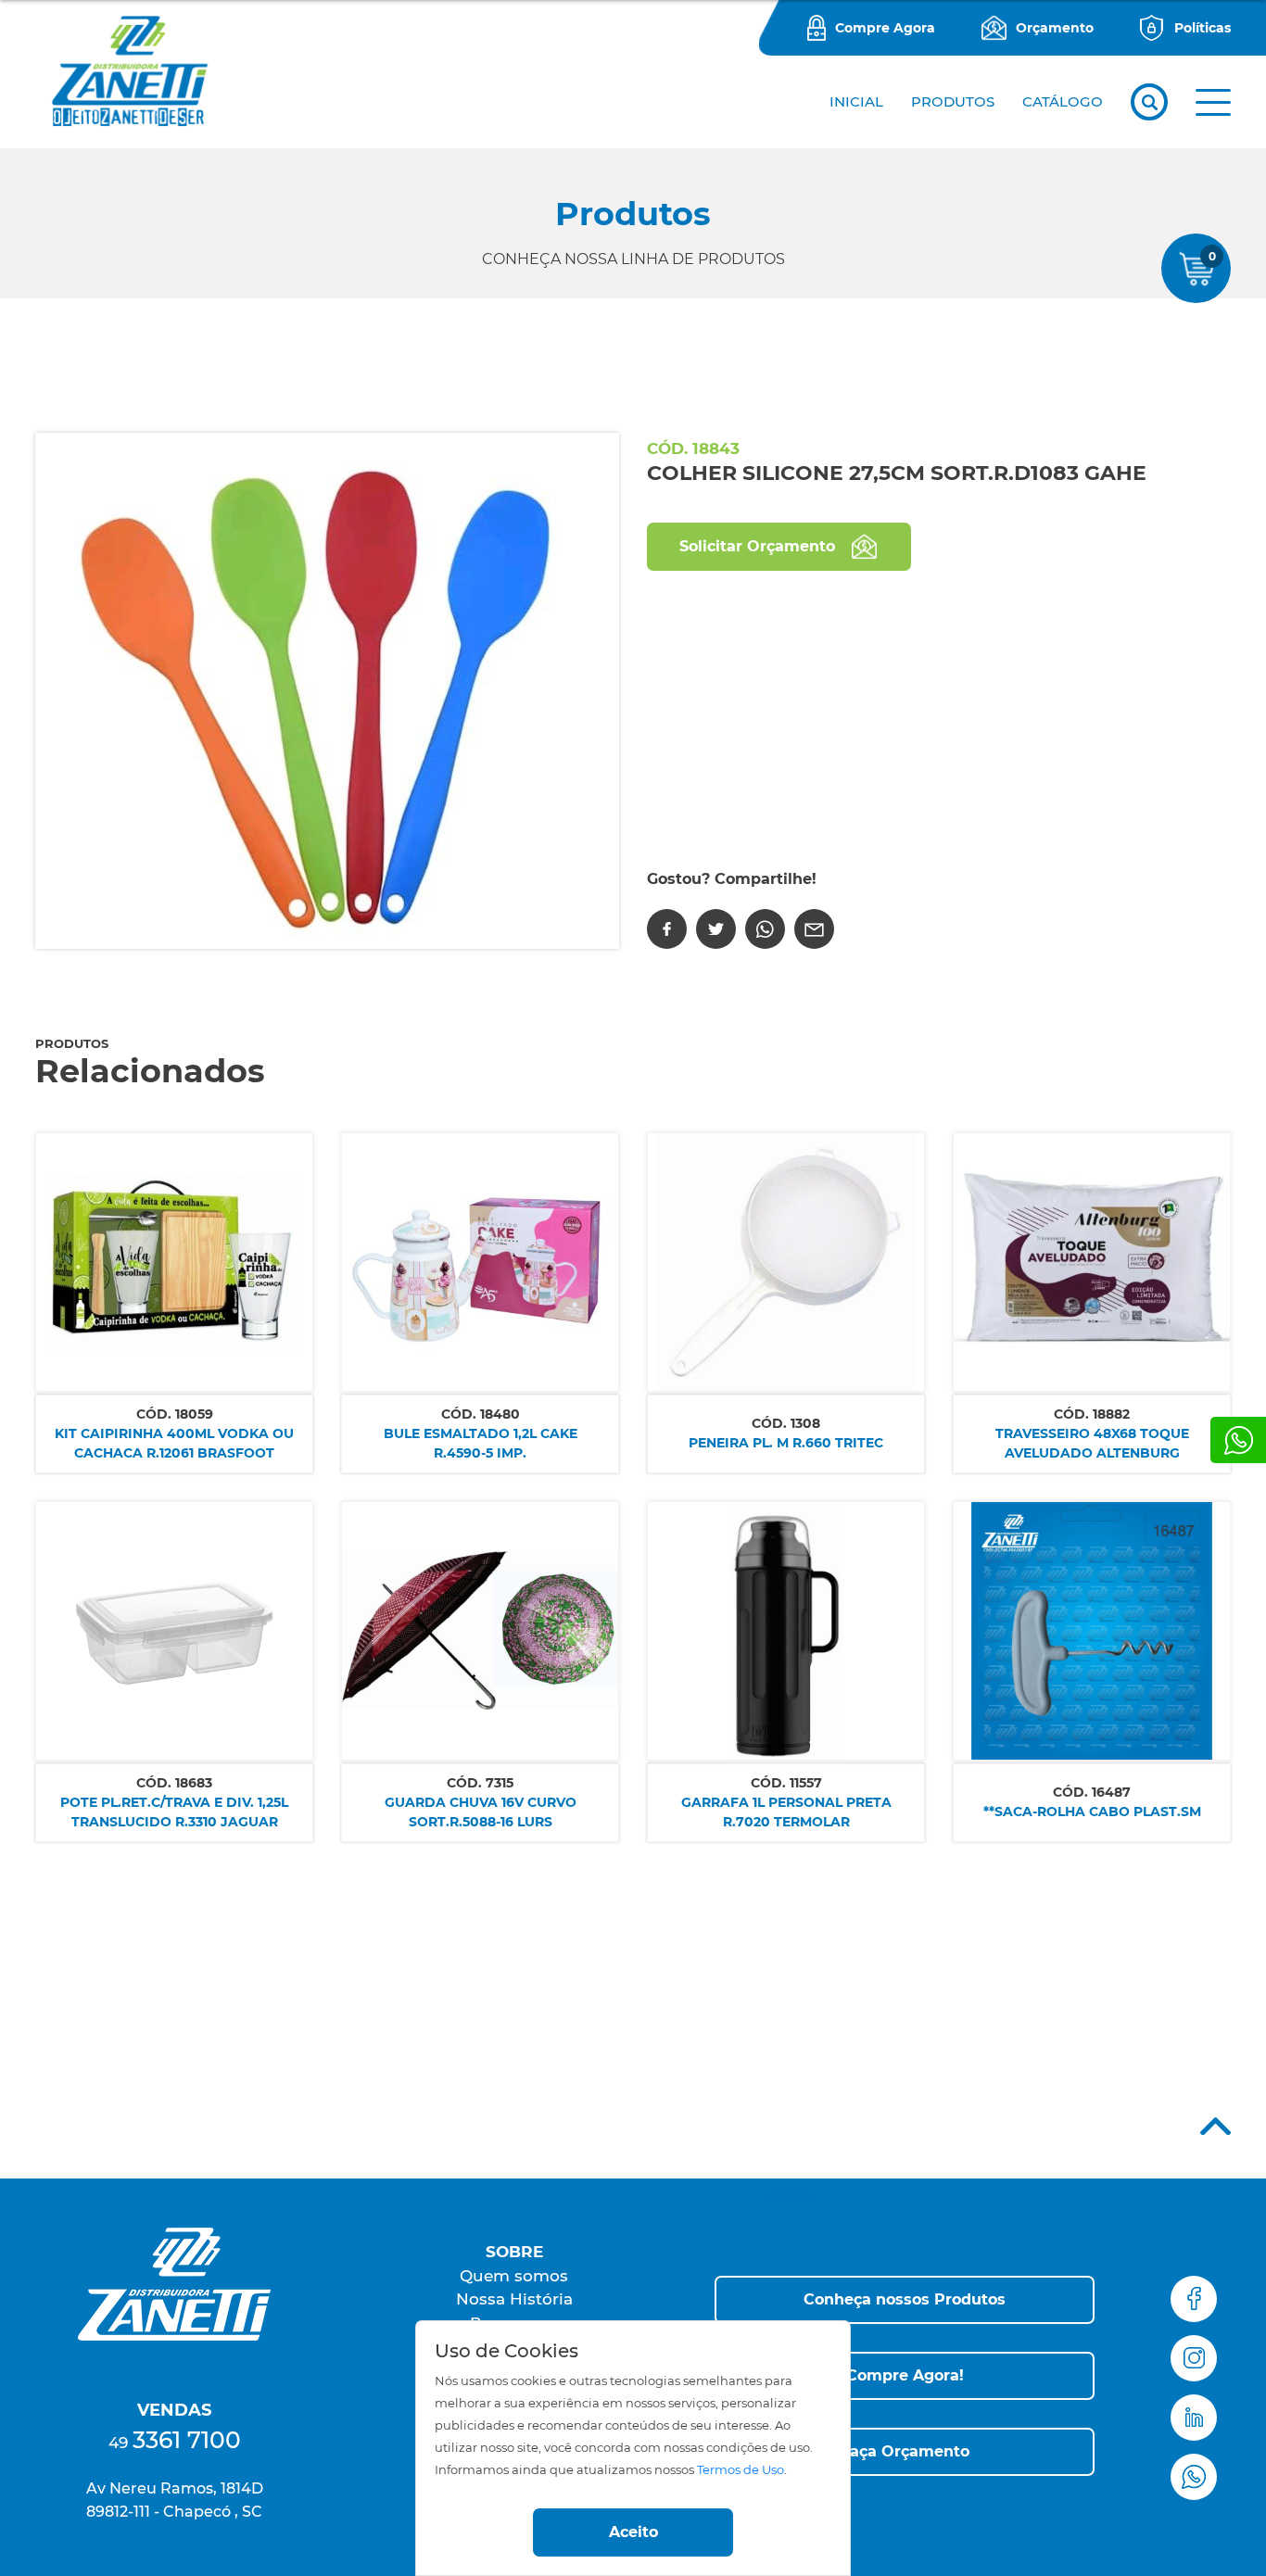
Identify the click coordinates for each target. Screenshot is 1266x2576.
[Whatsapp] (1238, 1440)
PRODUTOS (953, 101)
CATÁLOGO (1063, 101)
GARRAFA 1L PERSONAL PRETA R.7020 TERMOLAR (786, 1812)
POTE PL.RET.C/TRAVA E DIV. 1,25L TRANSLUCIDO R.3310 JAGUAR (174, 1812)
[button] (1213, 102)
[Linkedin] (1194, 2418)
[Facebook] (667, 929)
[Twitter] (716, 929)
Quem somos (514, 2276)
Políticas (1203, 28)
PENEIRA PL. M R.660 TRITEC (786, 1443)
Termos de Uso (741, 2470)
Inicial (856, 101)
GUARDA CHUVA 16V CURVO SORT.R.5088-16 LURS (481, 1812)
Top (1215, 2126)
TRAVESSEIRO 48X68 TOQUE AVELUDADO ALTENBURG (1092, 1443)
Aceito (633, 2532)
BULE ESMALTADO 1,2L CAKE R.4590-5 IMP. (481, 1443)
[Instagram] (1194, 2358)
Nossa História (514, 2299)
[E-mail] (814, 929)
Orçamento (1055, 28)
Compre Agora (885, 28)
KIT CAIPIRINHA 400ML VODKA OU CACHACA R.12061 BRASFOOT (174, 1443)
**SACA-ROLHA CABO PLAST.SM (1092, 1812)
